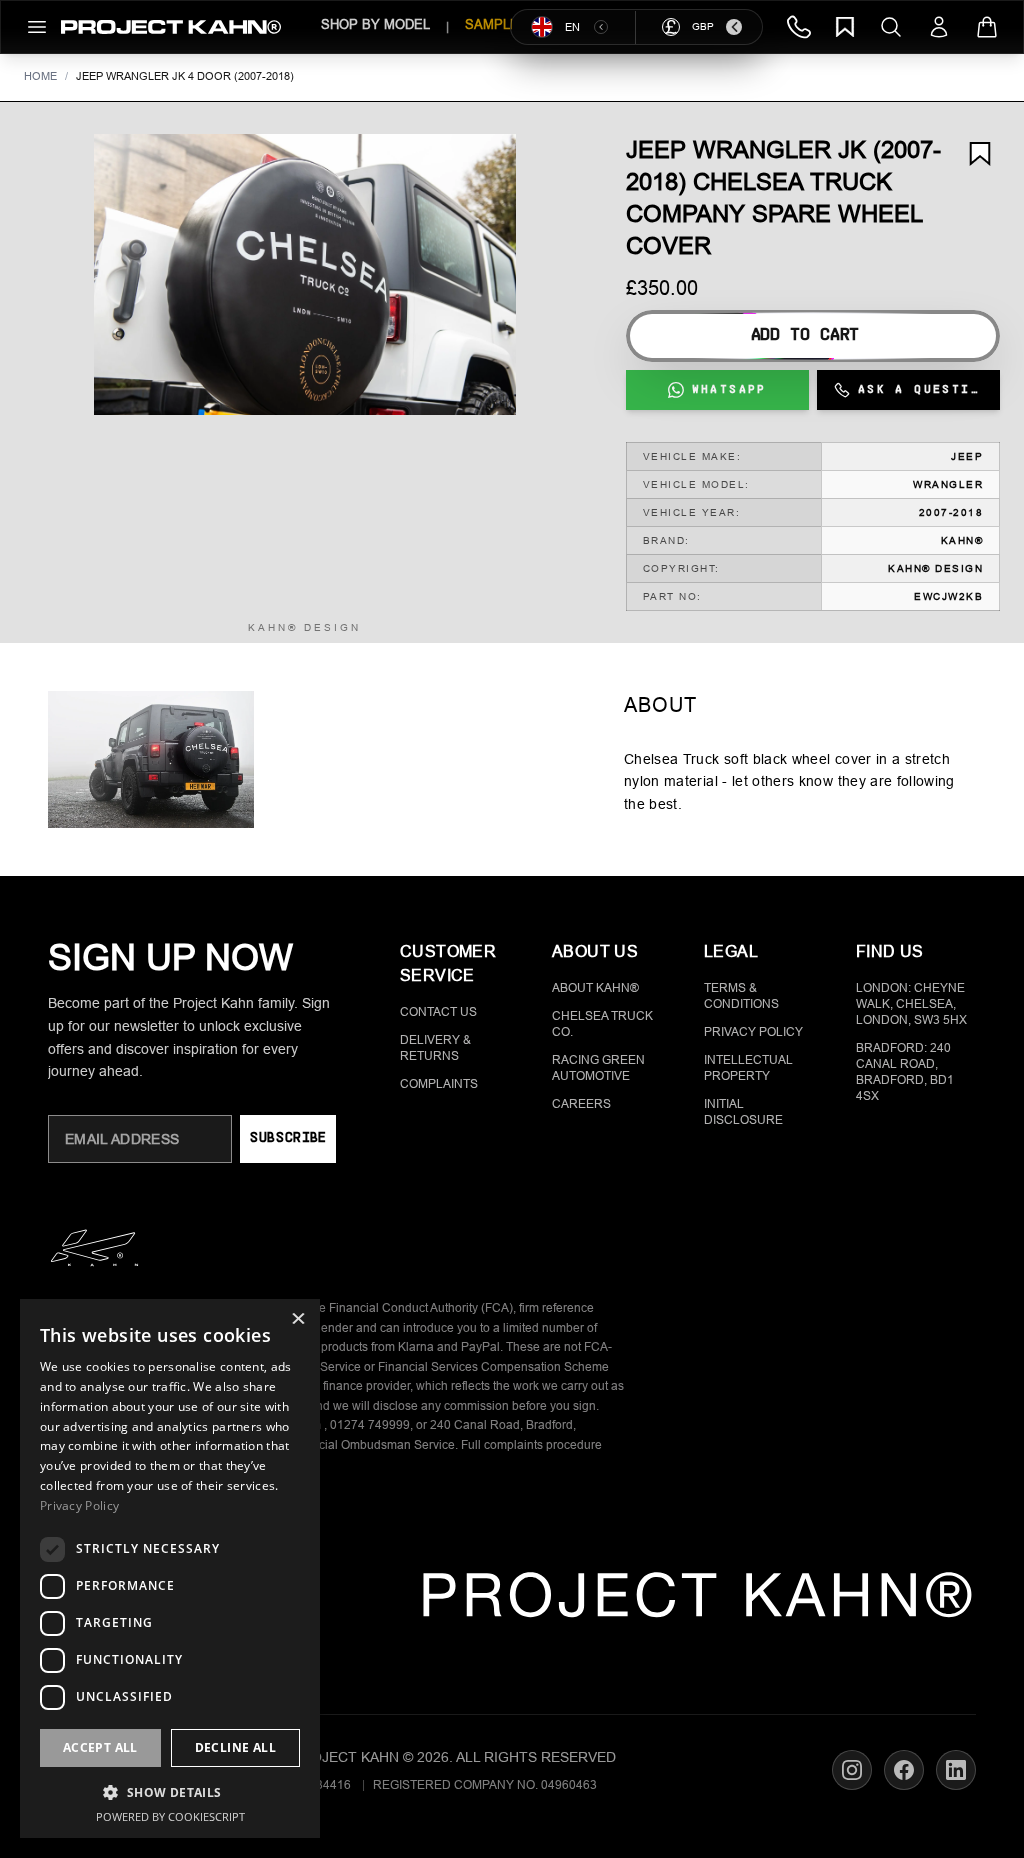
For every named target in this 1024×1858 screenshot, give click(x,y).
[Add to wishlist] (980, 154)
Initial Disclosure (743, 1112)
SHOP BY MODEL (375, 24)
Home (40, 76)
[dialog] (170, 1568)
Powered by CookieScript (170, 1816)
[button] (305, 274)
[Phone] (799, 27)
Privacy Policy (753, 1032)
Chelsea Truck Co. (602, 1024)
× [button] (297, 1320)
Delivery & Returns (435, 1048)
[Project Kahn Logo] (171, 27)
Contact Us (438, 1012)
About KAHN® (595, 988)
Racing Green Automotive (598, 1068)
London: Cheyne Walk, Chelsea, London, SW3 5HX (911, 1004)
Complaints (439, 1084)
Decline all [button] (235, 1747)
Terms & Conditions (741, 996)
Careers (581, 1104)
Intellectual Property (748, 1068)
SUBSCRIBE (287, 1138)
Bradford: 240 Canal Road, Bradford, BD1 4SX (905, 1072)
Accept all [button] (100, 1747)
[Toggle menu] (37, 27)
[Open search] (891, 27)
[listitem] (151, 760)
